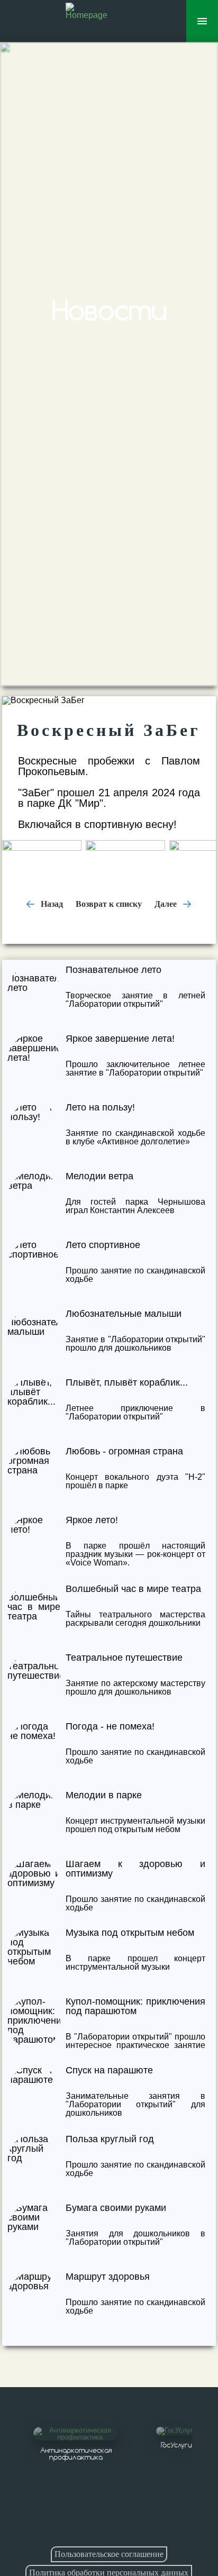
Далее (167, 904)
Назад (51, 904)
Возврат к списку (109, 904)
